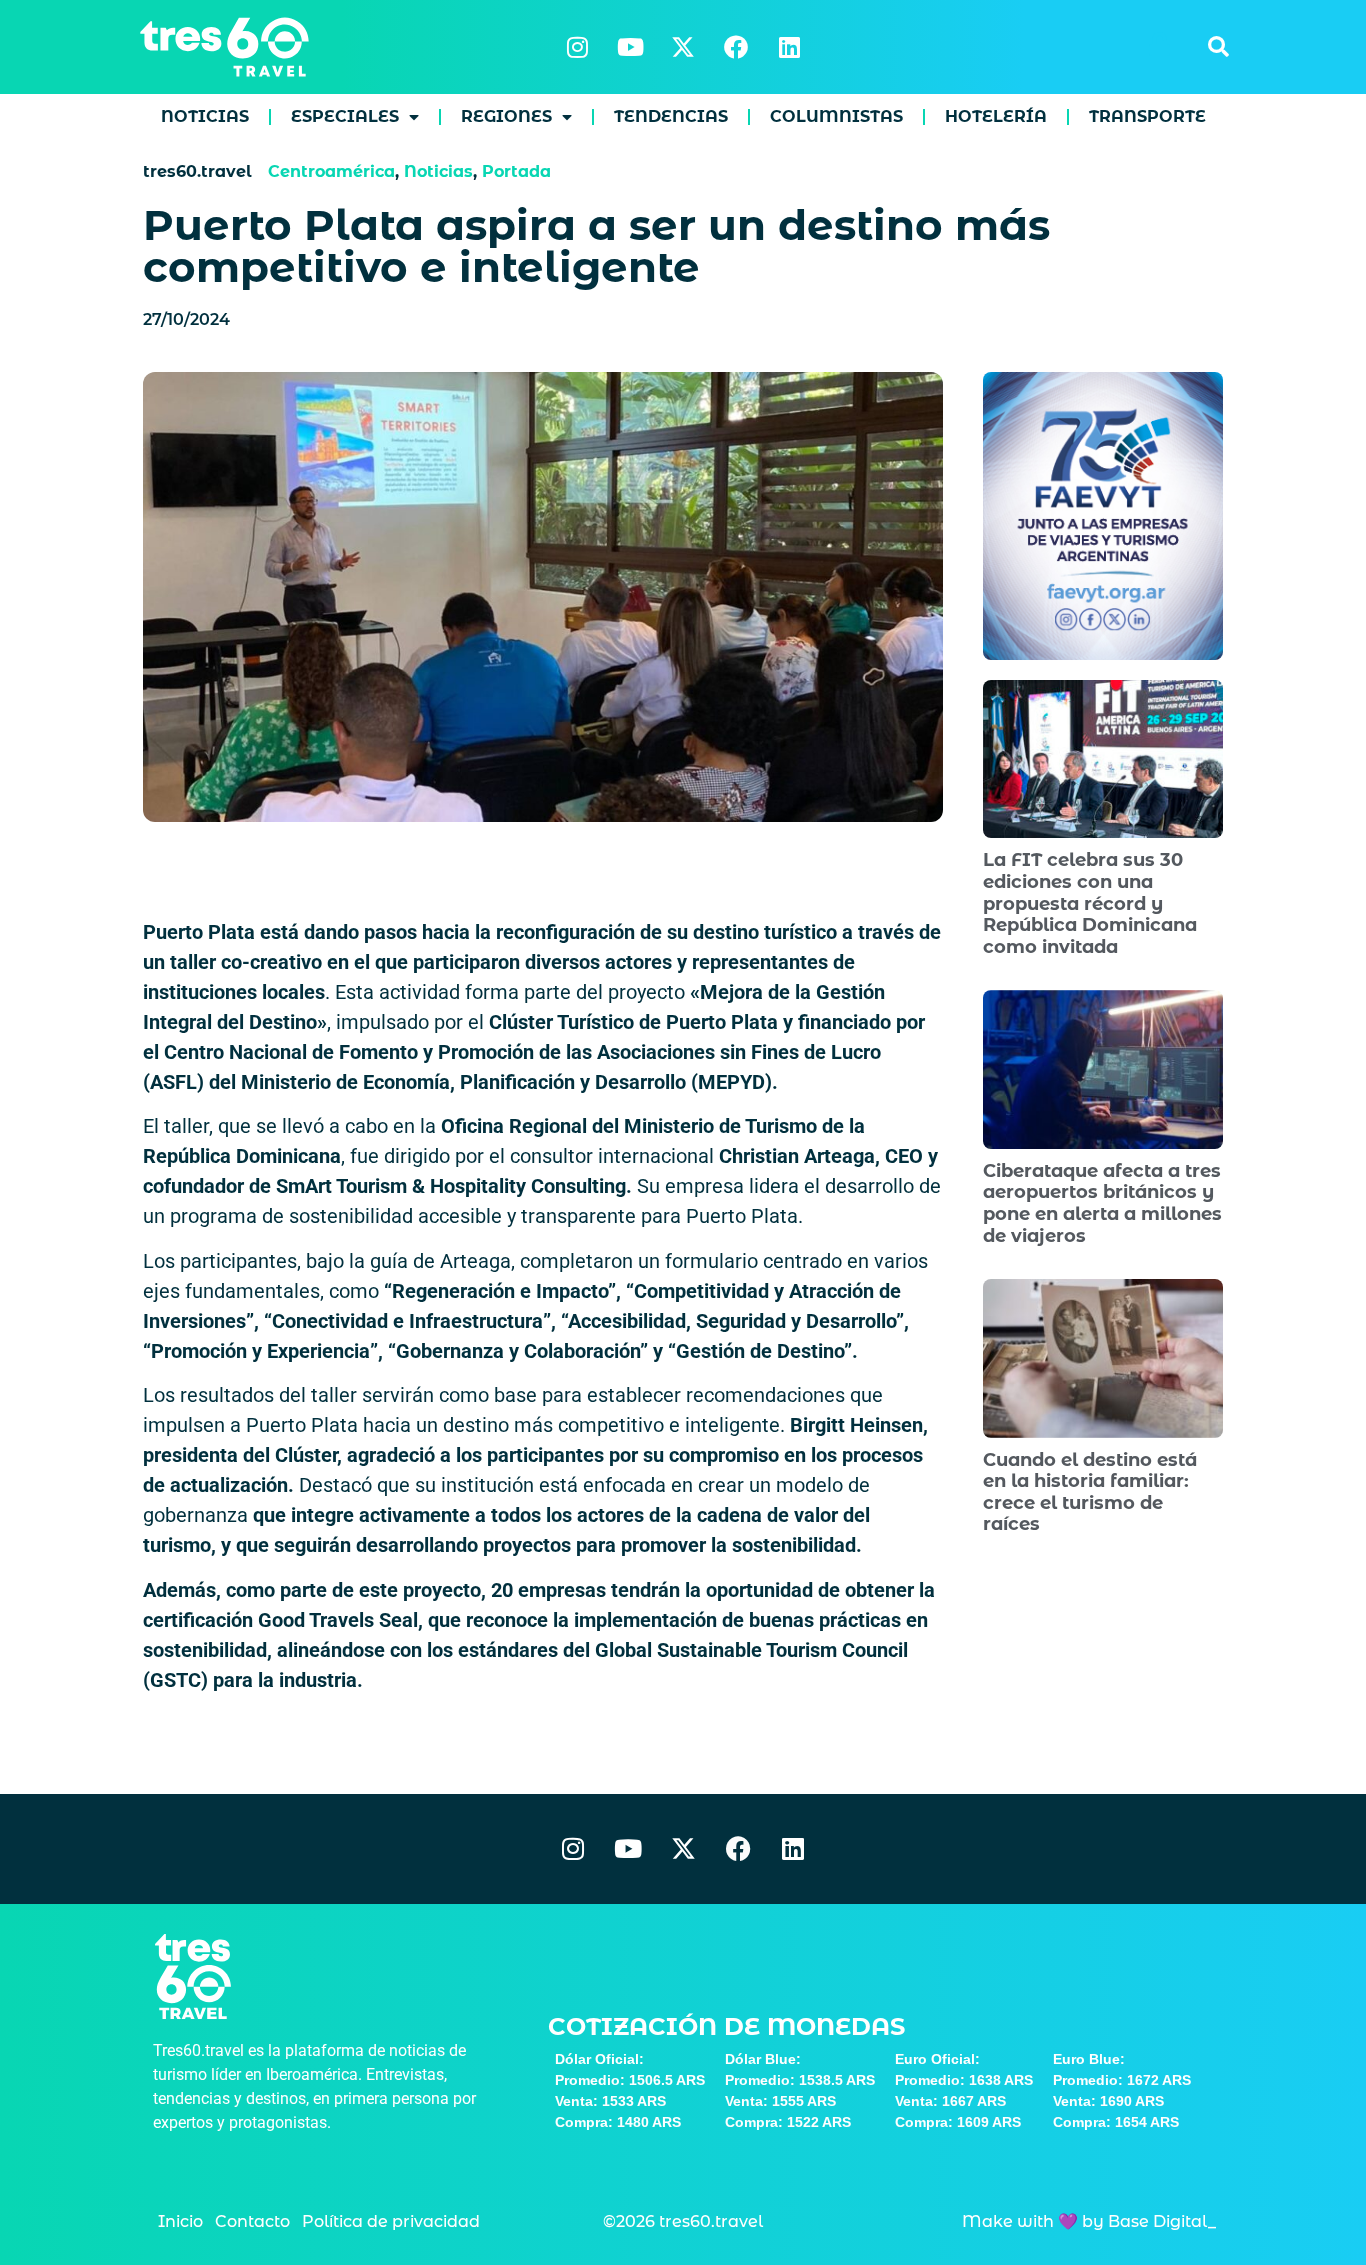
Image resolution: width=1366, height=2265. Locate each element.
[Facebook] (736, 47)
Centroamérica (331, 171)
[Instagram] (577, 47)
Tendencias (671, 116)
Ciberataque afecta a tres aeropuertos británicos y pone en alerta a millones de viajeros (1102, 1203)
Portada (516, 171)
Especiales (345, 116)
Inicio (180, 2221)
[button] (1218, 47)
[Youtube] (630, 47)
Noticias (205, 116)
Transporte (1147, 116)
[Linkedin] (789, 47)
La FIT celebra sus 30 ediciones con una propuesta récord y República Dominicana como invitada (1090, 903)
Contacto (252, 2221)
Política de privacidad (391, 2221)
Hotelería (996, 116)
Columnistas (836, 116)
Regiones (506, 116)
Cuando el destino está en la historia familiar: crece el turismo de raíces (1090, 1492)
